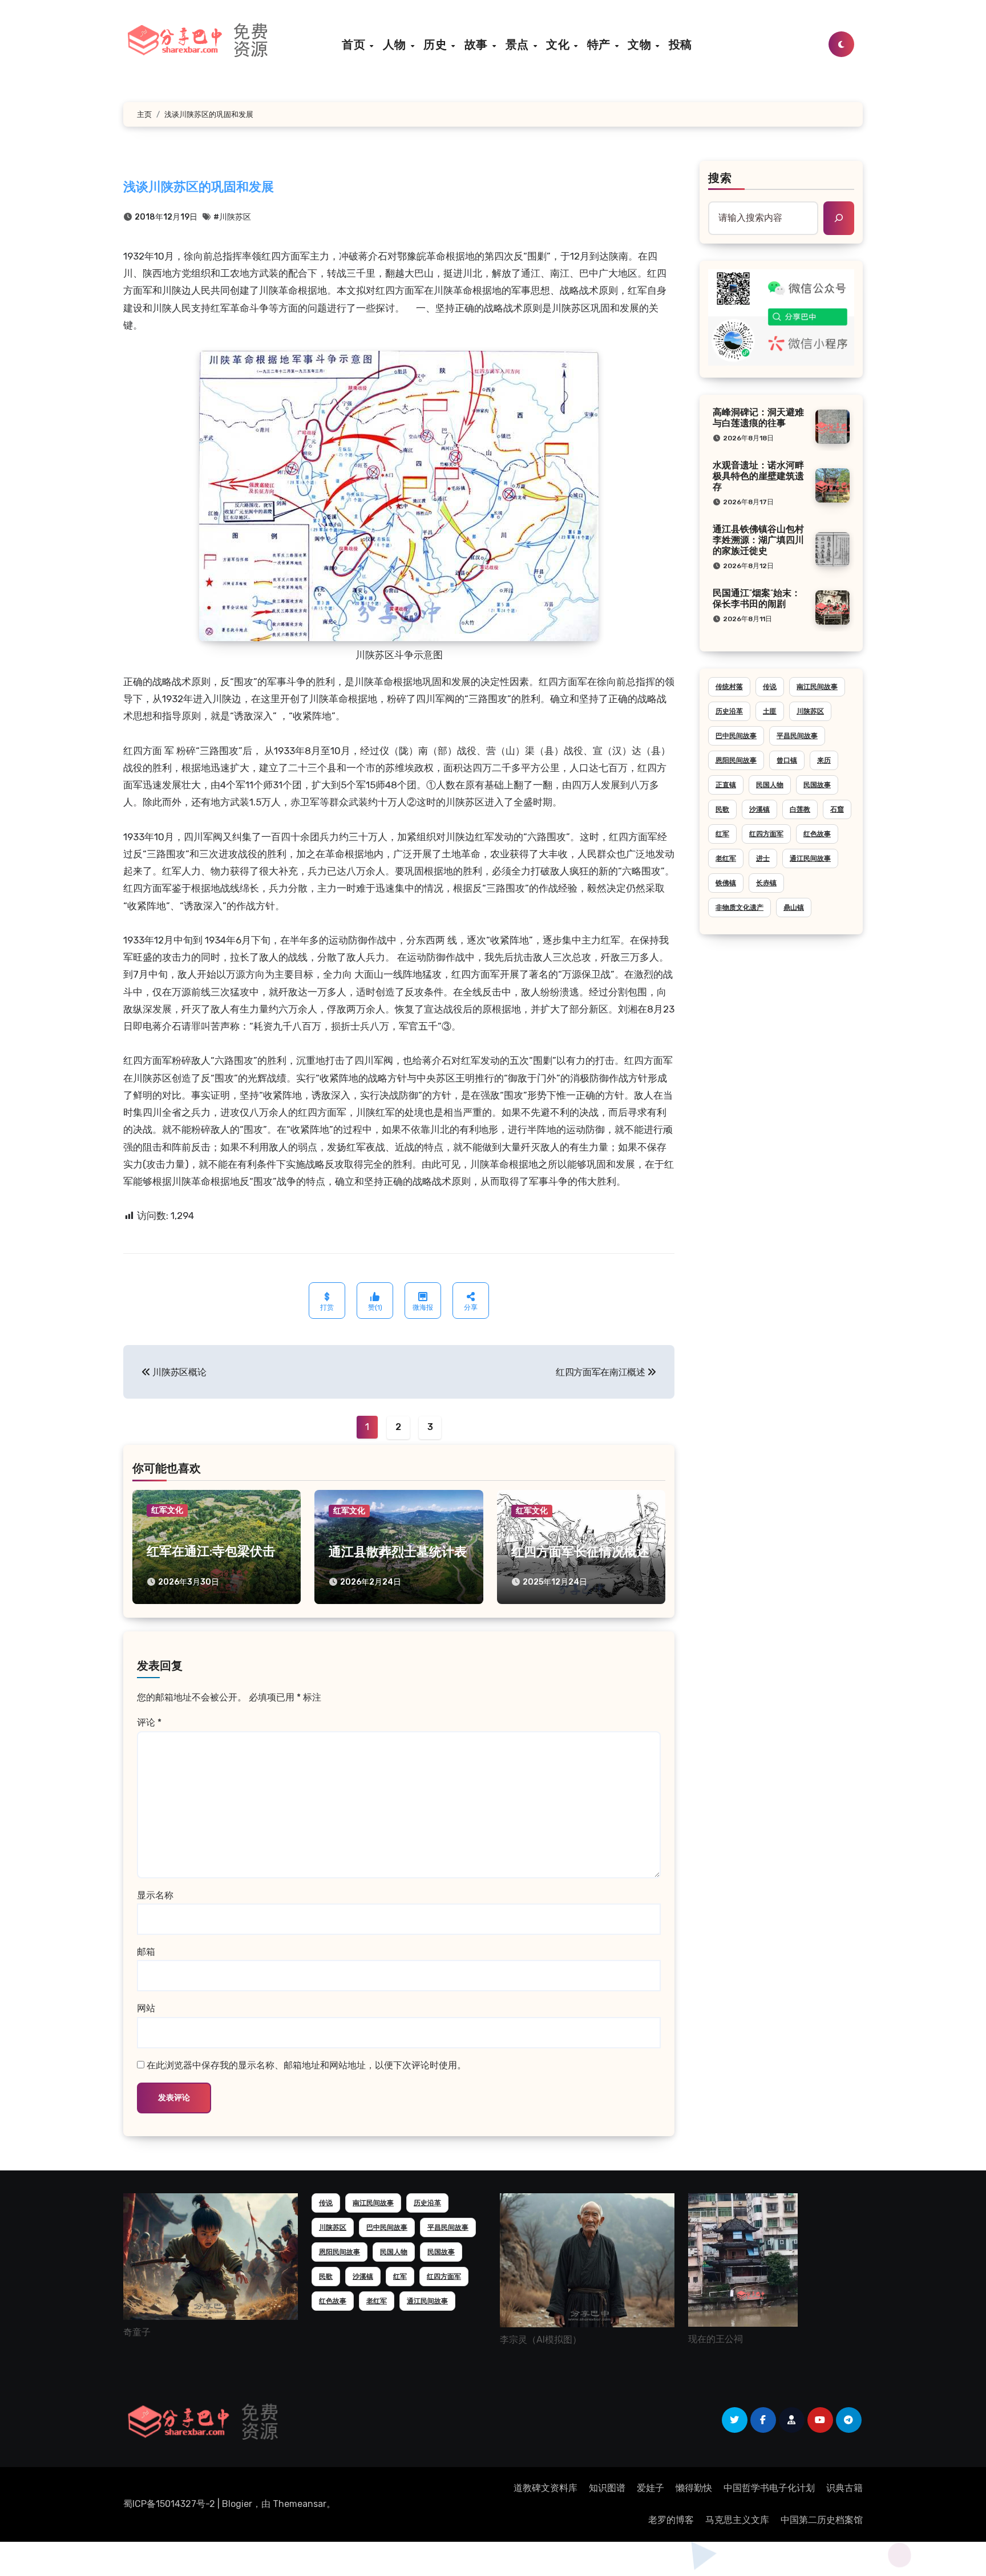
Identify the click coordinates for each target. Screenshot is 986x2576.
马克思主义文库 (737, 2520)
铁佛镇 (726, 883)
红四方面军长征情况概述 (580, 1553)
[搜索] (839, 218)
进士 (763, 858)
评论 (149, 1722)
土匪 (770, 711)
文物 (641, 44)
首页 (355, 44)
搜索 (720, 179)
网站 (146, 2008)
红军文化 (167, 1510)
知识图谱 (607, 2488)
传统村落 (729, 687)
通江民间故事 (810, 858)
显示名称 (155, 1895)
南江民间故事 (817, 687)
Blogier (237, 2504)
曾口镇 (787, 760)
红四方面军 (766, 834)
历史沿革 (729, 711)
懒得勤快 (694, 2488)
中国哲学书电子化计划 (769, 2488)
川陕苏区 (810, 711)
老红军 (726, 858)
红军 (722, 834)
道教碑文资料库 (545, 2488)
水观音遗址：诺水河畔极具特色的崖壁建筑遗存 (758, 477)
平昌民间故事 (797, 736)
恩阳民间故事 (736, 760)
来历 (824, 760)
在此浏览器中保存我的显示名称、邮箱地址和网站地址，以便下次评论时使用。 (306, 2065)
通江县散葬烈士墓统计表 (398, 1553)
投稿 (680, 44)
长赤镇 (766, 883)
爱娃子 (650, 2488)
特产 (601, 44)
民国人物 (770, 785)
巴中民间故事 (736, 736)
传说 (770, 687)
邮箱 (146, 1952)
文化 (559, 44)
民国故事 (817, 785)
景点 (519, 44)
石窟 (837, 809)
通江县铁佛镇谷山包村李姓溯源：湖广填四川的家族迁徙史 (758, 541)
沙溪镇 (759, 809)
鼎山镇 (794, 908)
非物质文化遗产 (739, 908)
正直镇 (726, 785)
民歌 (722, 809)
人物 (396, 44)
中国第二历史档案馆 (822, 2520)
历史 (437, 44)
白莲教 (800, 809)
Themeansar (300, 2504)
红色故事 (817, 834)
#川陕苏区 (232, 217)
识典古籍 (844, 2488)
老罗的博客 (671, 2520)
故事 (478, 44)
